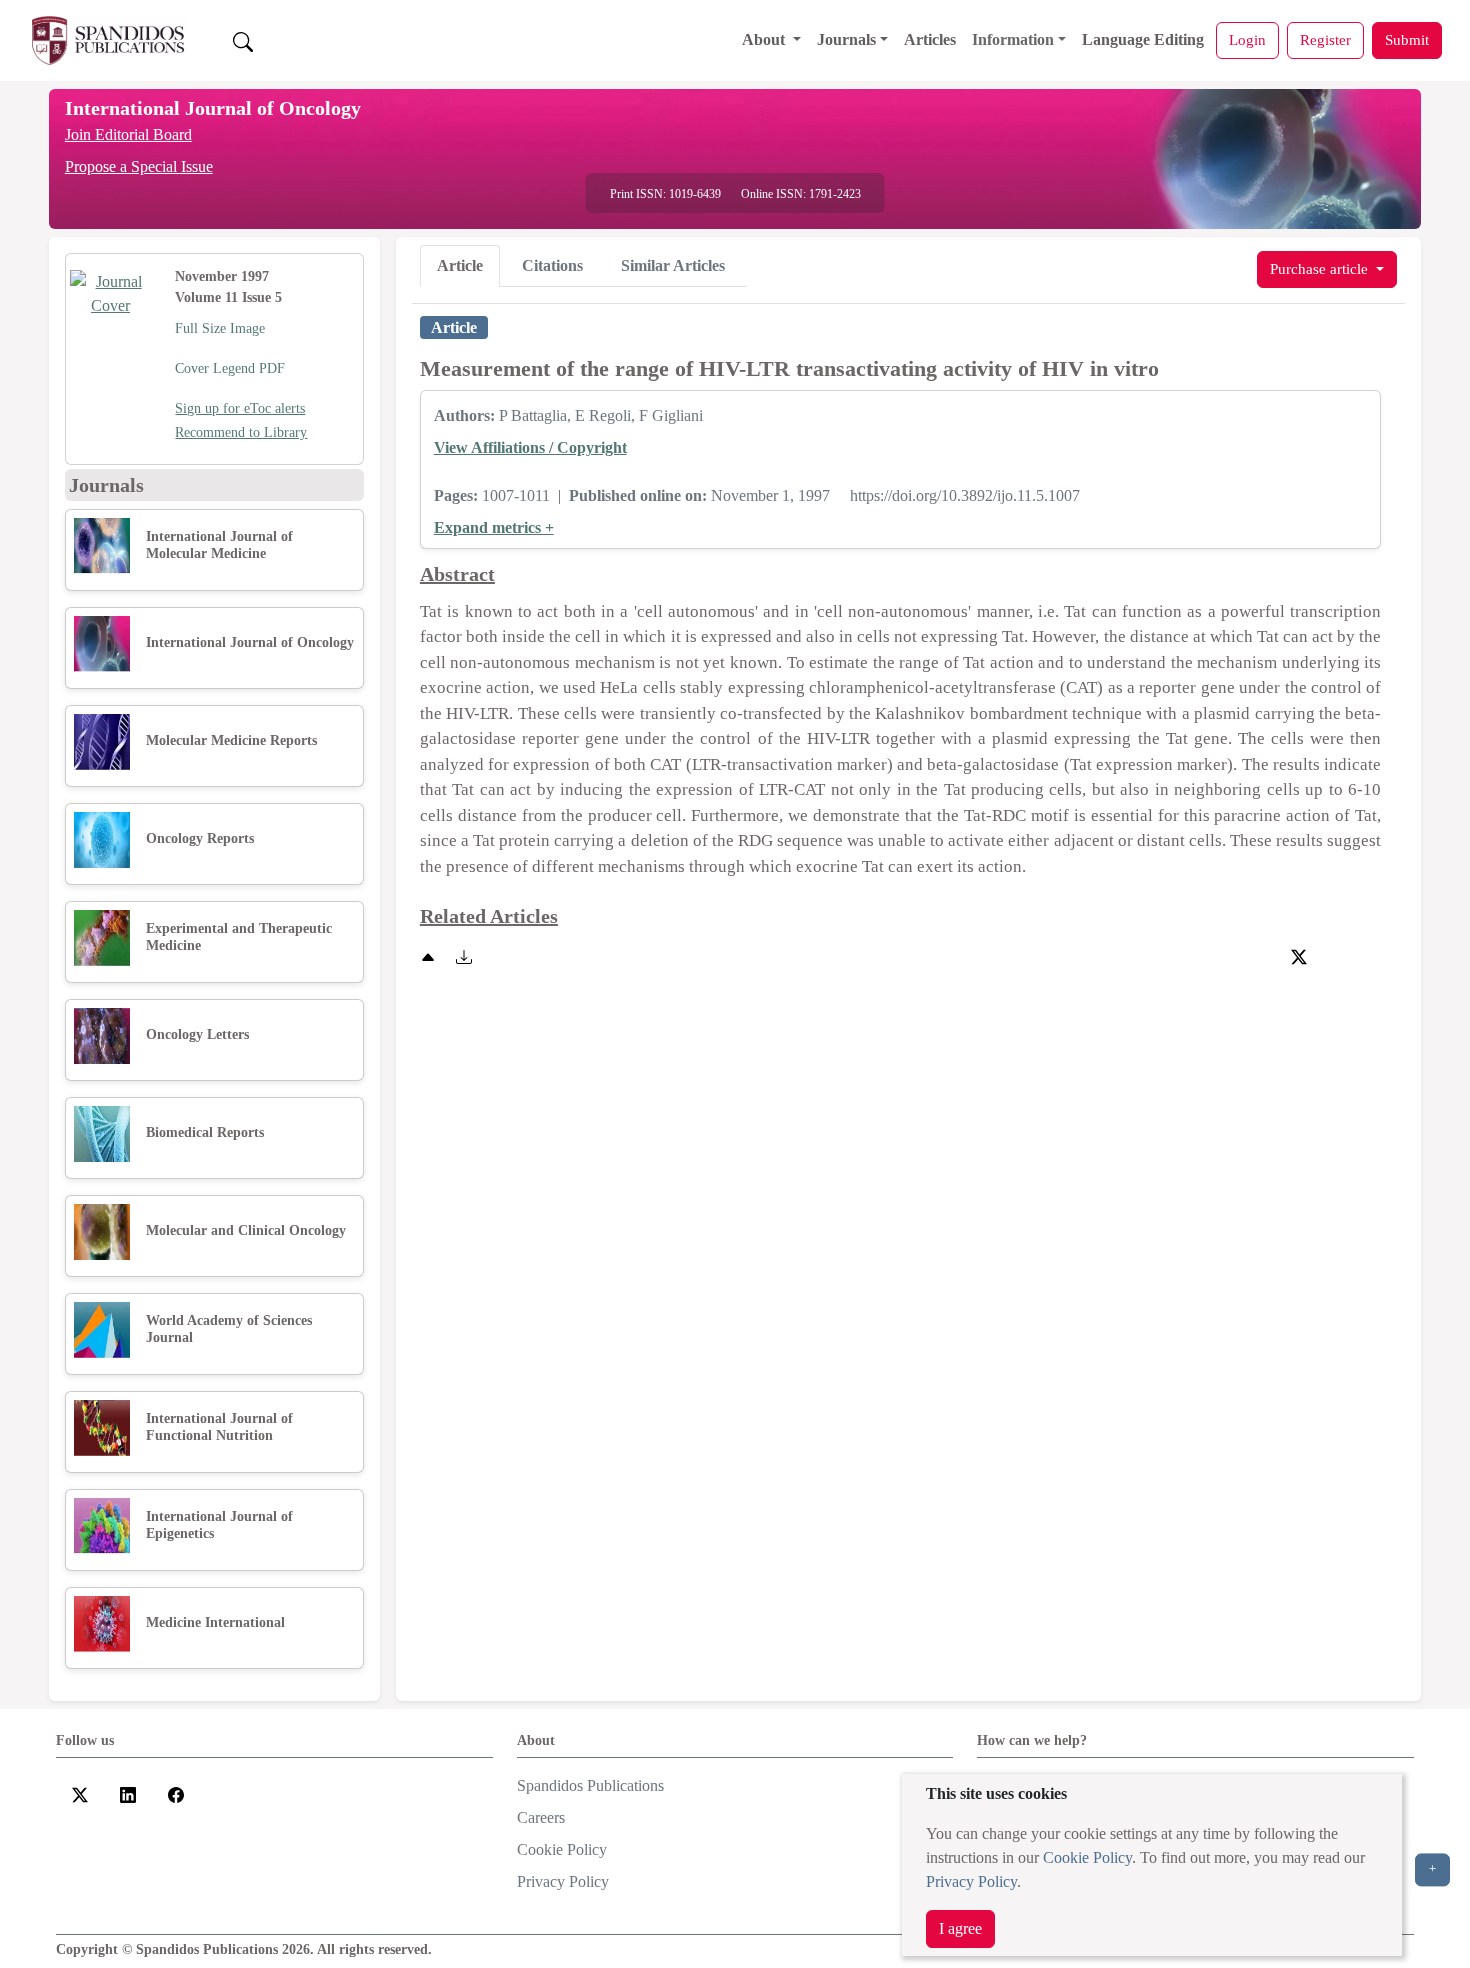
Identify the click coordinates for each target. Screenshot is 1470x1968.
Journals (846, 39)
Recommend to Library (241, 432)
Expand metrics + (494, 527)
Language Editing (1143, 39)
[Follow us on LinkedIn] (128, 1793)
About (765, 39)
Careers (541, 1817)
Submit (1407, 39)
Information (1013, 39)
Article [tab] (460, 265)
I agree (960, 1928)
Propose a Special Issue (139, 166)
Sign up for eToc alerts (240, 408)
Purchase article (1321, 268)
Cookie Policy (1087, 1857)
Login (1247, 39)
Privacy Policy (971, 1881)
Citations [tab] (552, 265)
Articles (930, 39)
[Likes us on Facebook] (176, 1793)
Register (1325, 39)
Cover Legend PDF (230, 368)
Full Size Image (220, 328)
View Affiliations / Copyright (530, 447)
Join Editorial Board (128, 134)
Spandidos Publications (590, 1785)
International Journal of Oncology (213, 108)
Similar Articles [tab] (673, 265)
